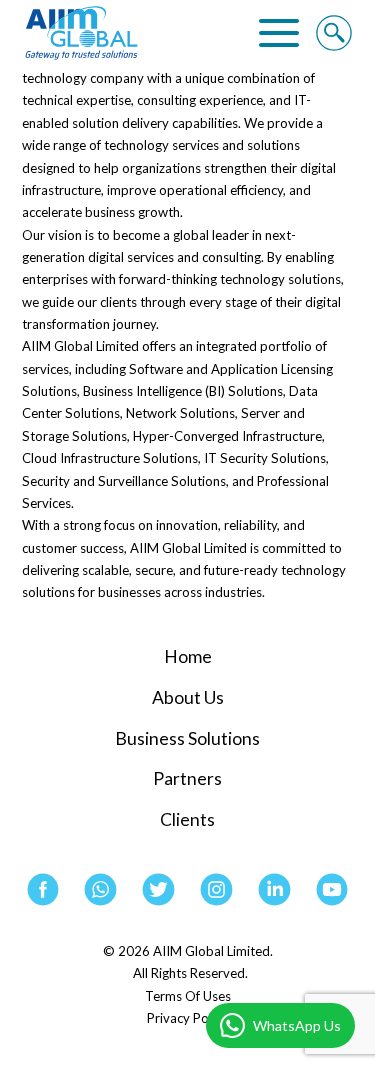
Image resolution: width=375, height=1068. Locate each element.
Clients (187, 819)
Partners (187, 778)
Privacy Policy (187, 1018)
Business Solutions (187, 738)
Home (188, 656)
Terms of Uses (188, 996)
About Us (188, 697)
